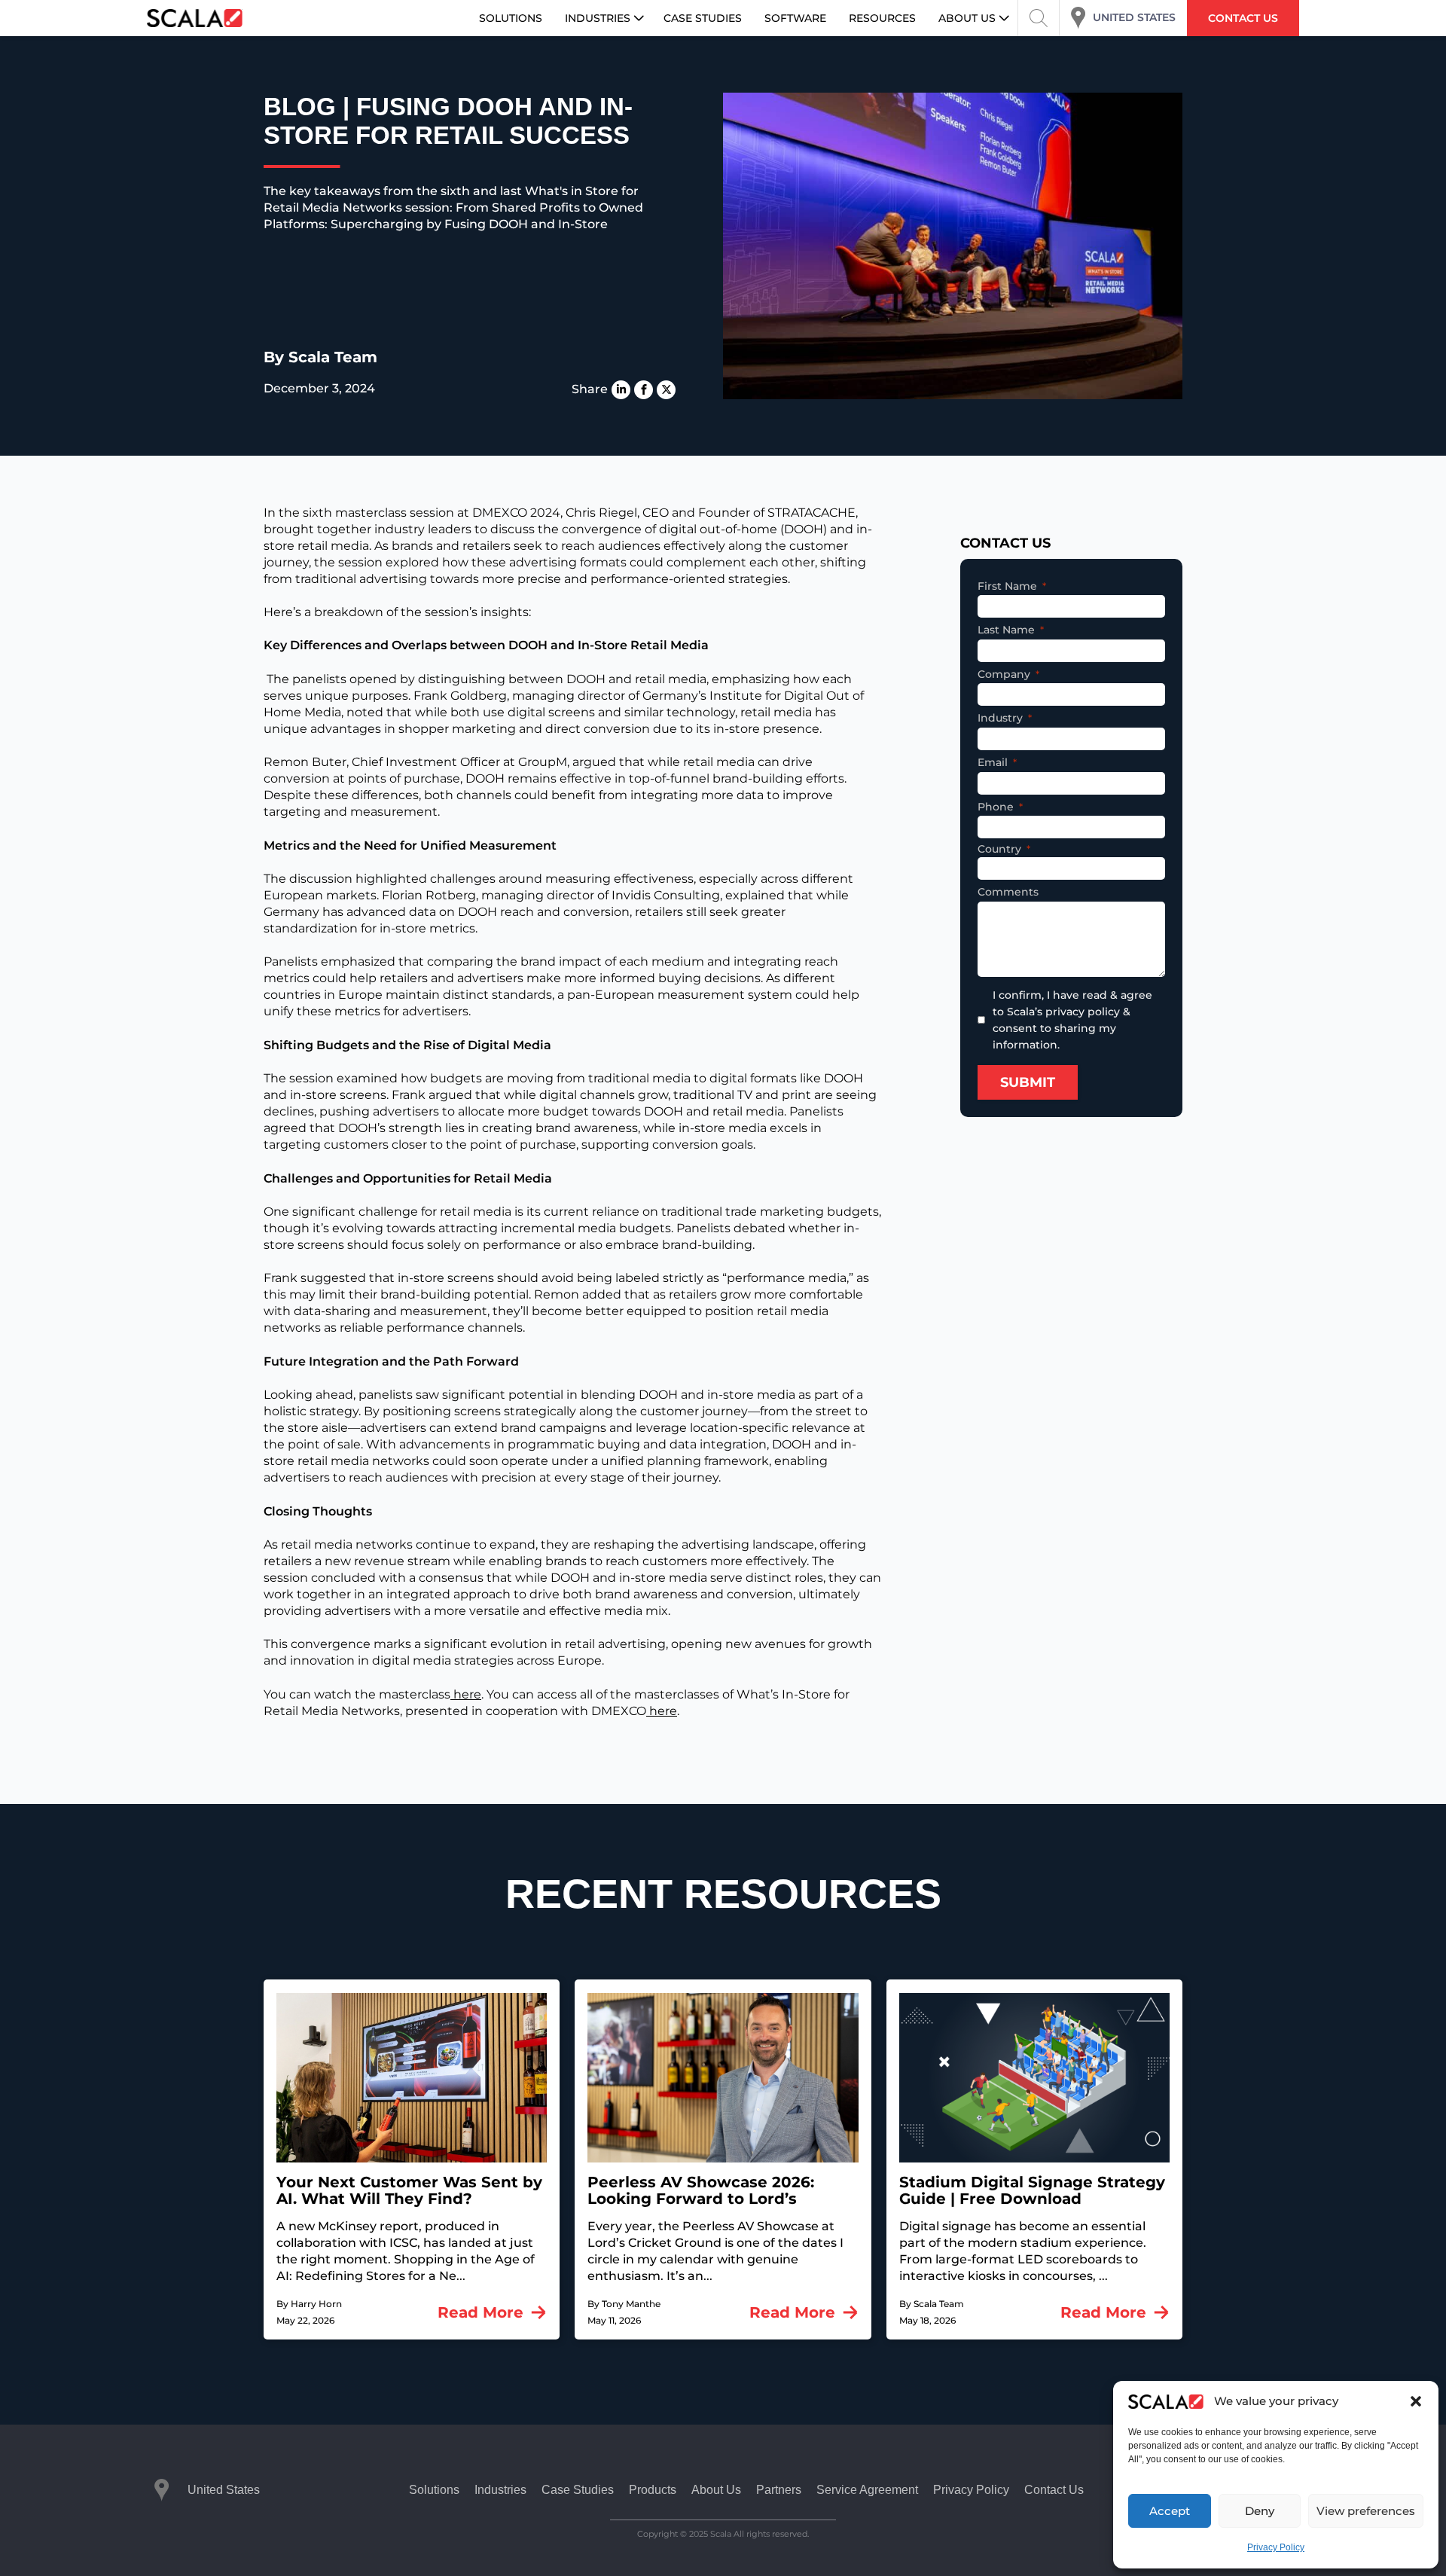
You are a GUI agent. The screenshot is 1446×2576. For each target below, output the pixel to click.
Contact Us (1054, 2490)
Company (1004, 674)
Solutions (434, 2490)
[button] (1416, 2401)
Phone (996, 807)
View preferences (1366, 2511)
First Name (1007, 586)
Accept (1170, 2511)
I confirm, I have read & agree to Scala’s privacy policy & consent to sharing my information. (1072, 1020)
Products (653, 2490)
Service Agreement (867, 2490)
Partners (779, 2490)
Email (993, 762)
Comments (1008, 892)
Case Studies (578, 2490)
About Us (716, 2490)
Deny (1260, 2511)
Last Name (1006, 630)
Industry (1000, 718)
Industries (500, 2490)
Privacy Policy (1276, 2547)
